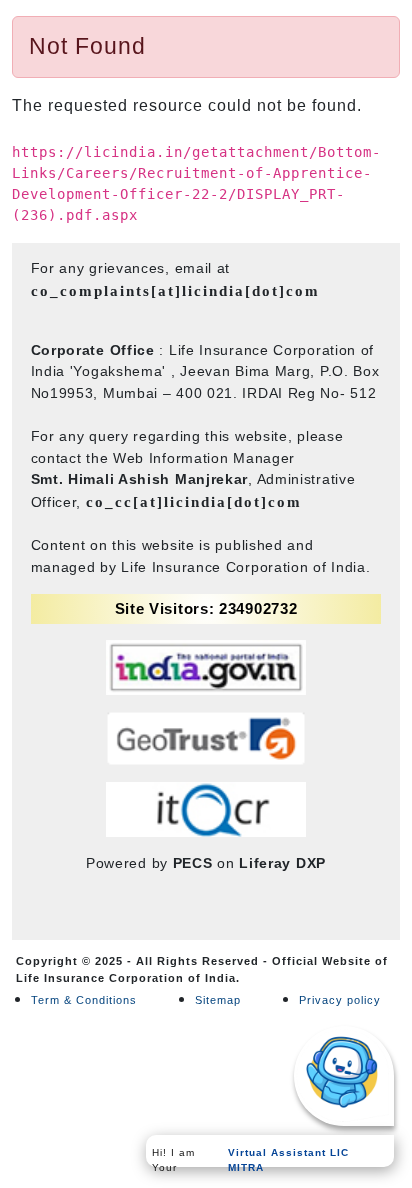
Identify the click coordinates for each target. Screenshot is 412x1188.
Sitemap (218, 1000)
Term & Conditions (84, 1000)
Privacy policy (340, 1000)
